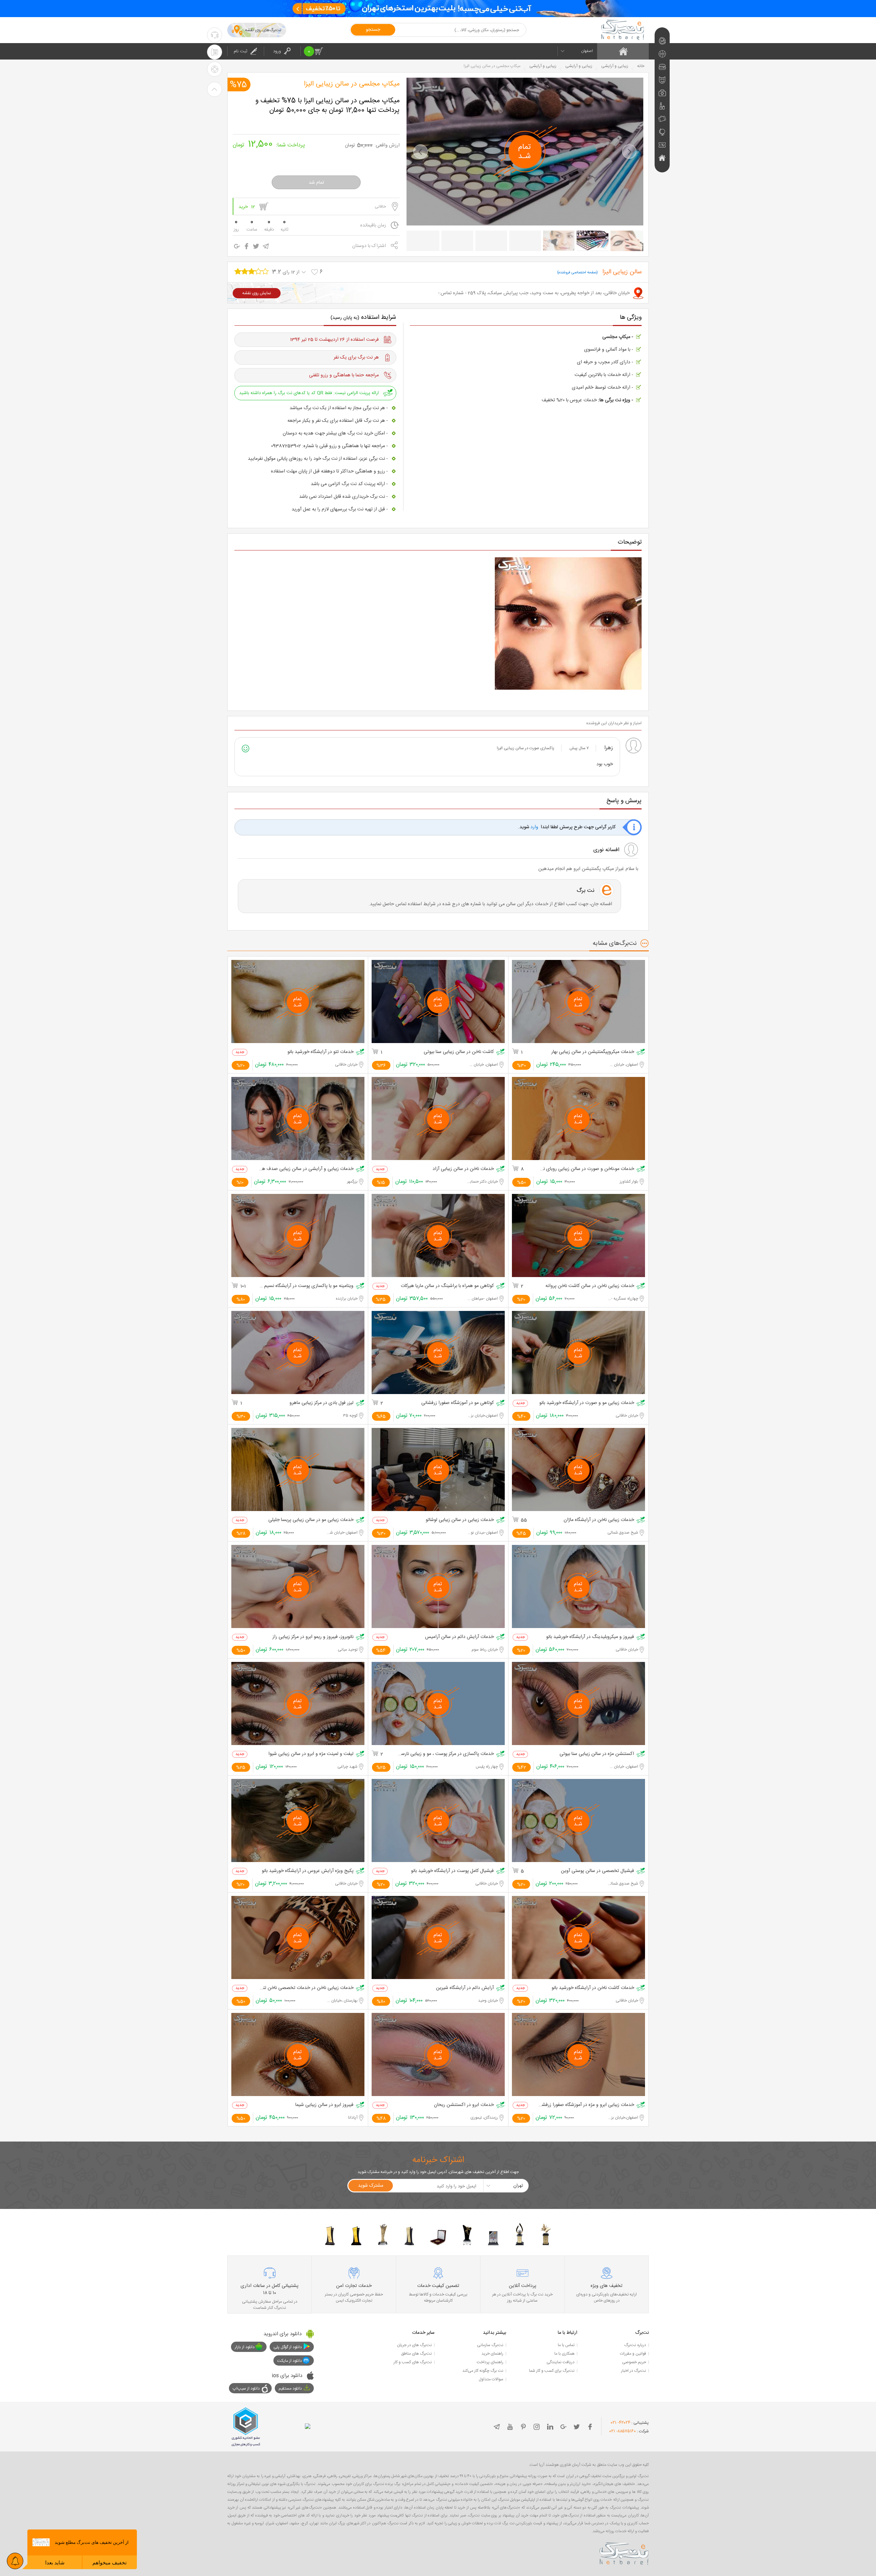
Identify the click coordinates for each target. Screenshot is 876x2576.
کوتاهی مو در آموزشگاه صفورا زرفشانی (458, 1403)
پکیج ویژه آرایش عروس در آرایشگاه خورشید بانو (308, 1871)
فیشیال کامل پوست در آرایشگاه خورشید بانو (452, 1871)
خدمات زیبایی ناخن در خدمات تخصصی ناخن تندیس (306, 1988)
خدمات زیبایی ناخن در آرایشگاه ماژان (599, 1520)
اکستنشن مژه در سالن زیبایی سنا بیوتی (597, 1754)
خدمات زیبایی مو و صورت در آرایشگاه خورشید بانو (587, 1403)
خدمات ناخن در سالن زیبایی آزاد (463, 1169)
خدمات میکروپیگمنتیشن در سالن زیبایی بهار (593, 1052)
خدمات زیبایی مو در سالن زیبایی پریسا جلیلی (311, 1520)
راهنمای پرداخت (490, 2362)
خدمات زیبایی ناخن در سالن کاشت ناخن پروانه (590, 1286)
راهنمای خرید (492, 2354)
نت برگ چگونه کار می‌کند (483, 2371)
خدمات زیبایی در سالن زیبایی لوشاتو (460, 1520)
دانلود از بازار (245, 2347)
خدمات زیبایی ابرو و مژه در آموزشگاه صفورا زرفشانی (586, 2105)
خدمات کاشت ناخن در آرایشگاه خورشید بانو (593, 1988)
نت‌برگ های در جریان (414, 2345)
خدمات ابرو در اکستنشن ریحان (464, 2105)
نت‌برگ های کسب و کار (413, 2362)
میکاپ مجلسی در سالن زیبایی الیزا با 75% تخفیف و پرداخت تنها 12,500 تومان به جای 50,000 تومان (327, 106)
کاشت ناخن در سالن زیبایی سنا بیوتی (459, 1052)
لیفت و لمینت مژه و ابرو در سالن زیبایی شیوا (311, 1754)
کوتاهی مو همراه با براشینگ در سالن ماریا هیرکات (447, 1286)
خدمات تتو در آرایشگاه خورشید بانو (320, 1052)
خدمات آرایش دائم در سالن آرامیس (459, 1637)
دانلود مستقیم (290, 2389)
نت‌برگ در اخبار (634, 2371)
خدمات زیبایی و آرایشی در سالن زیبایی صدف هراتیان (306, 1169)
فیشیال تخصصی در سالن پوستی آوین (597, 1871)
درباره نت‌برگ (635, 2345)
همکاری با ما (564, 2354)
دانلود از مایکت (289, 2361)
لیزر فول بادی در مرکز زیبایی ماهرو (321, 1403)
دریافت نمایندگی (561, 2362)
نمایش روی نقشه (257, 293)
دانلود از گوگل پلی (288, 2347)
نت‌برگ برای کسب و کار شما (552, 2371)
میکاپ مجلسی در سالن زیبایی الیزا (352, 84)
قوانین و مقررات (633, 2354)
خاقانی (380, 207)
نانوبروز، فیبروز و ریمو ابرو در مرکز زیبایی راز (313, 1637)
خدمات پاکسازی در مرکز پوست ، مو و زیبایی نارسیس (446, 1754)
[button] (421, 152)
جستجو (373, 30)
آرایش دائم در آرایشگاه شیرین (465, 1988)
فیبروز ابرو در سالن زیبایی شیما (324, 2105)
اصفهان (587, 51)
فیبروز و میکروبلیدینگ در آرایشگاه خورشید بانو (590, 1637)
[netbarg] (624, 2552)
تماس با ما (566, 2345)
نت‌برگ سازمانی (490, 2345)
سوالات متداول (491, 2379)
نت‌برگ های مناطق (416, 2354)
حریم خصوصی (634, 2362)
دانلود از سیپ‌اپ (246, 2389)
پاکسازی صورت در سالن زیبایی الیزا (526, 748)
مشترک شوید (371, 2186)
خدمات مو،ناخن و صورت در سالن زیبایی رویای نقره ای (586, 1169)
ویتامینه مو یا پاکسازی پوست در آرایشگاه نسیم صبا (306, 1286)
